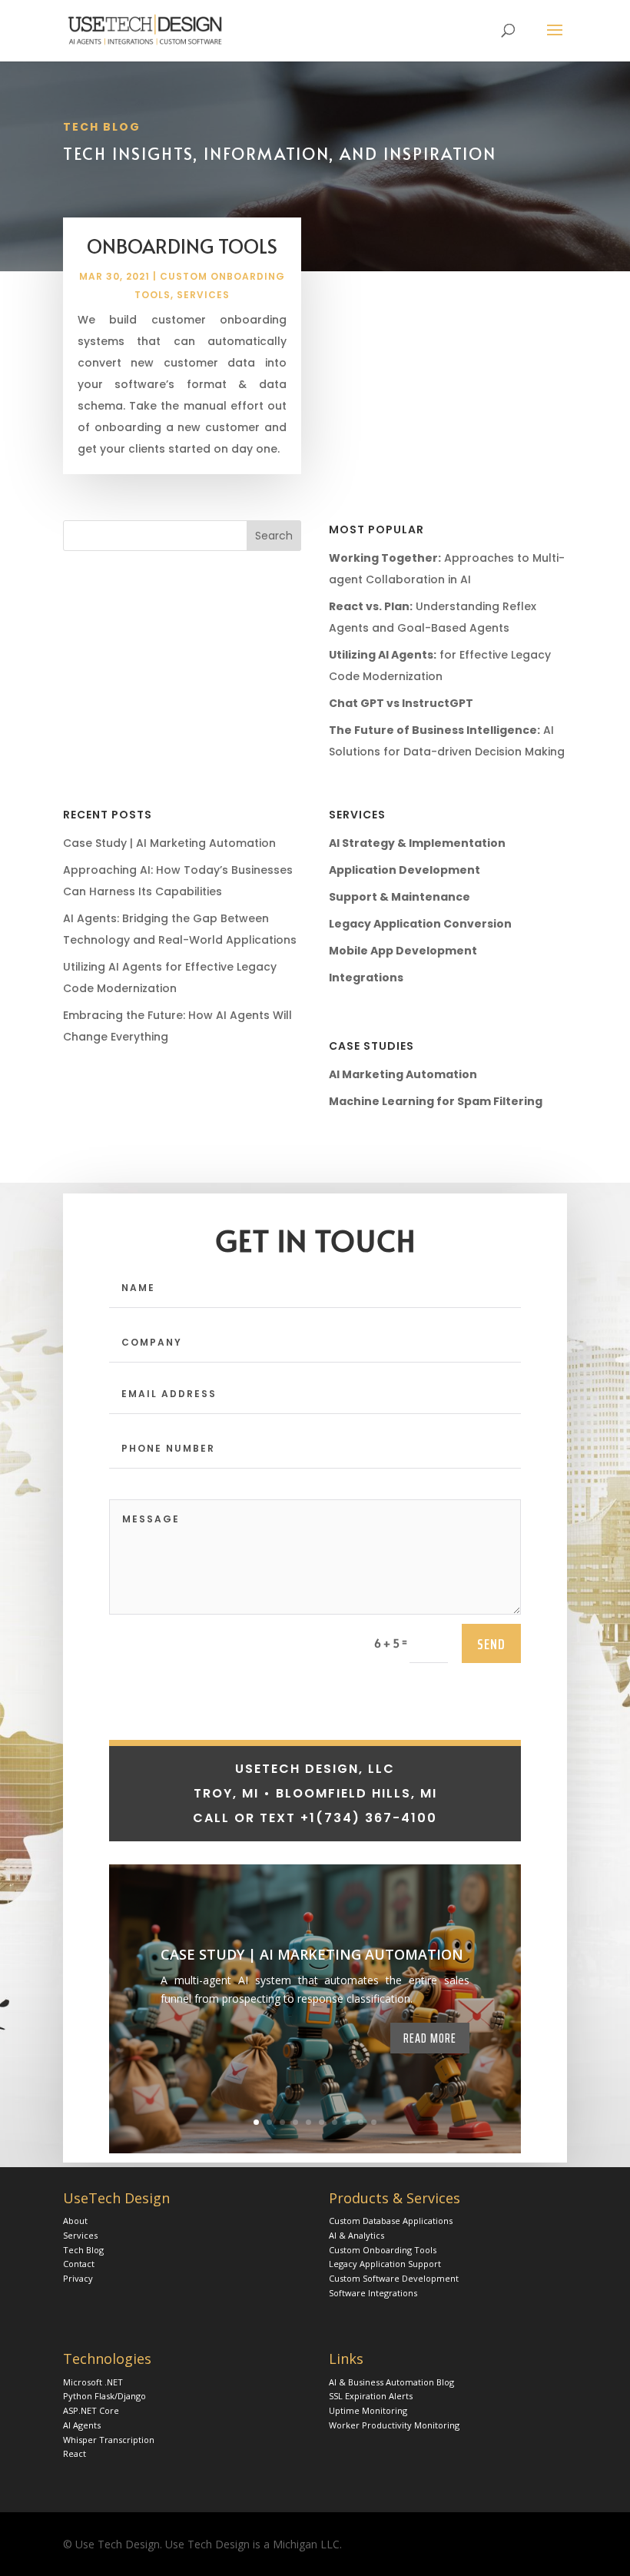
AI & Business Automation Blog (391, 2382)
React (75, 2453)
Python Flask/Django (104, 2396)
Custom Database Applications (391, 2221)
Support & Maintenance (400, 897)
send (491, 1644)
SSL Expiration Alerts (371, 2396)
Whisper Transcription (109, 2440)
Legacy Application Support (385, 2264)
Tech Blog (83, 2250)
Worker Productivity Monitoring (394, 2425)
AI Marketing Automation (403, 1074)
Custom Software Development (394, 2278)
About (75, 2221)
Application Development (405, 870)
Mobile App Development (403, 951)
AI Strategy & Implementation (417, 843)
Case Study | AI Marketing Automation (169, 843)
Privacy (78, 2278)
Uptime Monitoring (368, 2410)
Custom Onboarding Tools (383, 2250)
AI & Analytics (356, 2235)
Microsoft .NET (93, 2382)
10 (374, 2122)
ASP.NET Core (91, 2410)
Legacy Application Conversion (420, 924)
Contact (79, 2264)
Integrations (366, 978)
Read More (430, 2038)
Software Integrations (373, 2293)
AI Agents (82, 2425)
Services (203, 295)
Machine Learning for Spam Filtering (436, 1101)
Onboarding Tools (182, 246)
